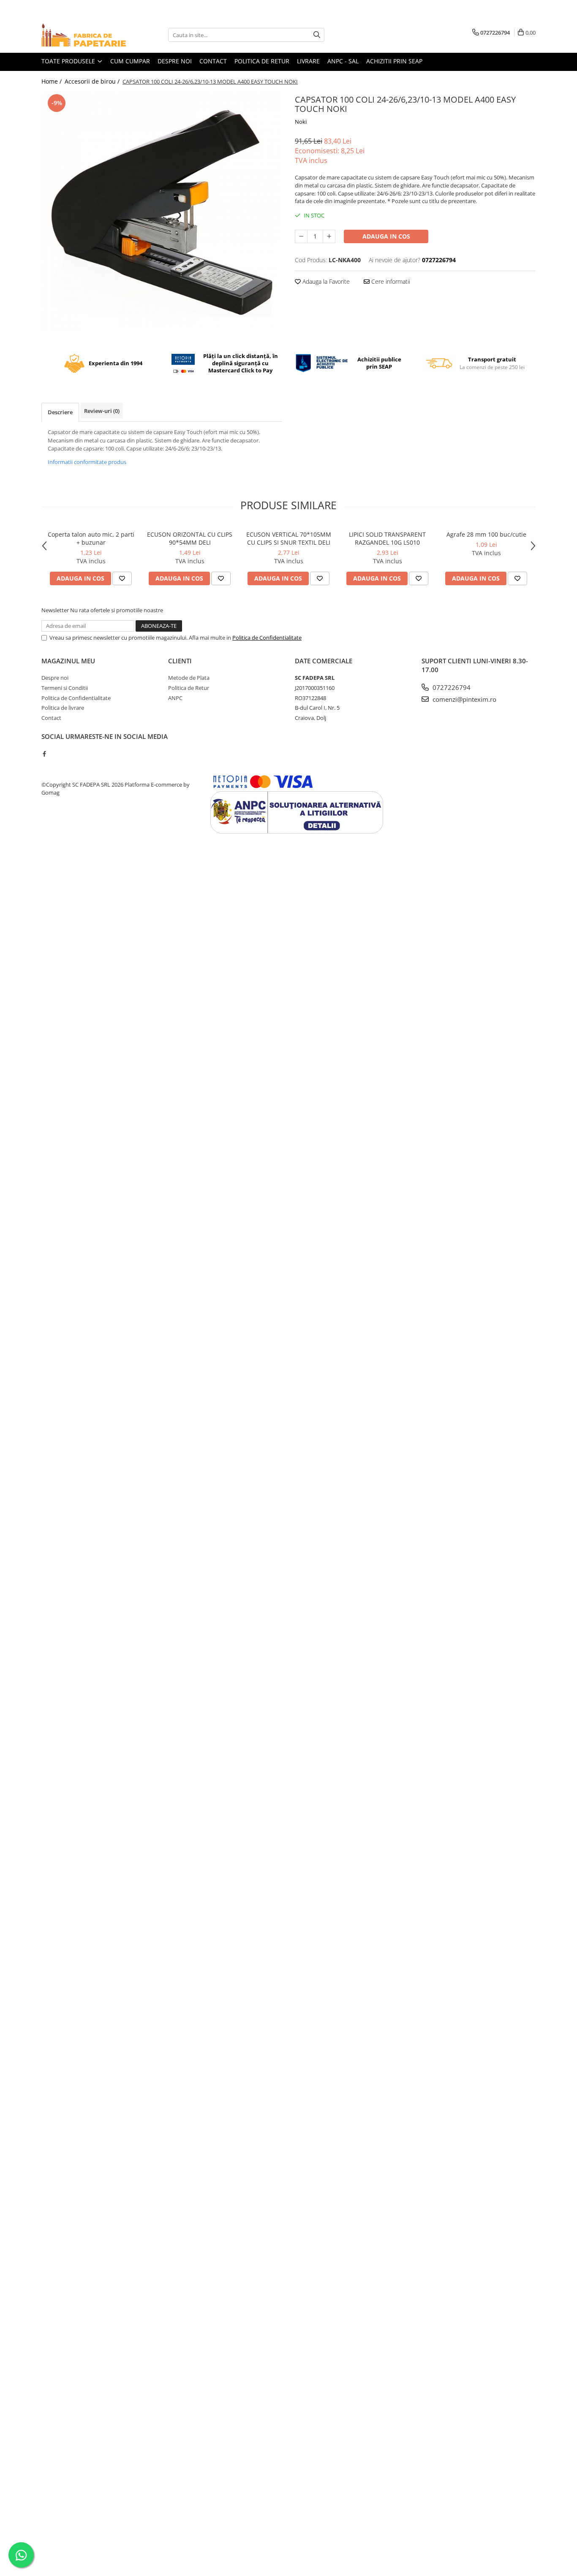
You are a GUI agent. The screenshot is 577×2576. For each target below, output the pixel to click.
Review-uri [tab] (102, 411)
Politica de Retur (189, 688)
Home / (52, 81)
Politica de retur (262, 61)
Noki (301, 122)
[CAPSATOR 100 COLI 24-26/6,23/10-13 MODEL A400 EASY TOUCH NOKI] (162, 212)
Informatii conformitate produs (87, 462)
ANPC (175, 698)
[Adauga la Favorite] (122, 578)
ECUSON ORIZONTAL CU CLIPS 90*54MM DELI (190, 538)
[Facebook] (44, 754)
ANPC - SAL (343, 61)
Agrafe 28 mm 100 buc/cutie (486, 534)
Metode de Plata (189, 678)
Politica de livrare (63, 708)
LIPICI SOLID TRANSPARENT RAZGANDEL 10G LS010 (387, 538)
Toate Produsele (69, 61)
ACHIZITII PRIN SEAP (394, 61)
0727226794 (451, 687)
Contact (213, 61)
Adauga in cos (386, 236)
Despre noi (175, 61)
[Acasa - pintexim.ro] (84, 35)
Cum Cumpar (130, 61)
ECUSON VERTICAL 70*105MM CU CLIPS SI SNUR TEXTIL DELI (289, 538)
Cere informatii (390, 281)
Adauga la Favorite (325, 281)
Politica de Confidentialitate (267, 638)
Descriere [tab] (60, 412)
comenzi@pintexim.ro (464, 699)
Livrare (308, 61)
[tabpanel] (162, 212)
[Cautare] (317, 35)
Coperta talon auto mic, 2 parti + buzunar (91, 538)
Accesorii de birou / (93, 81)
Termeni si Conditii (65, 688)
